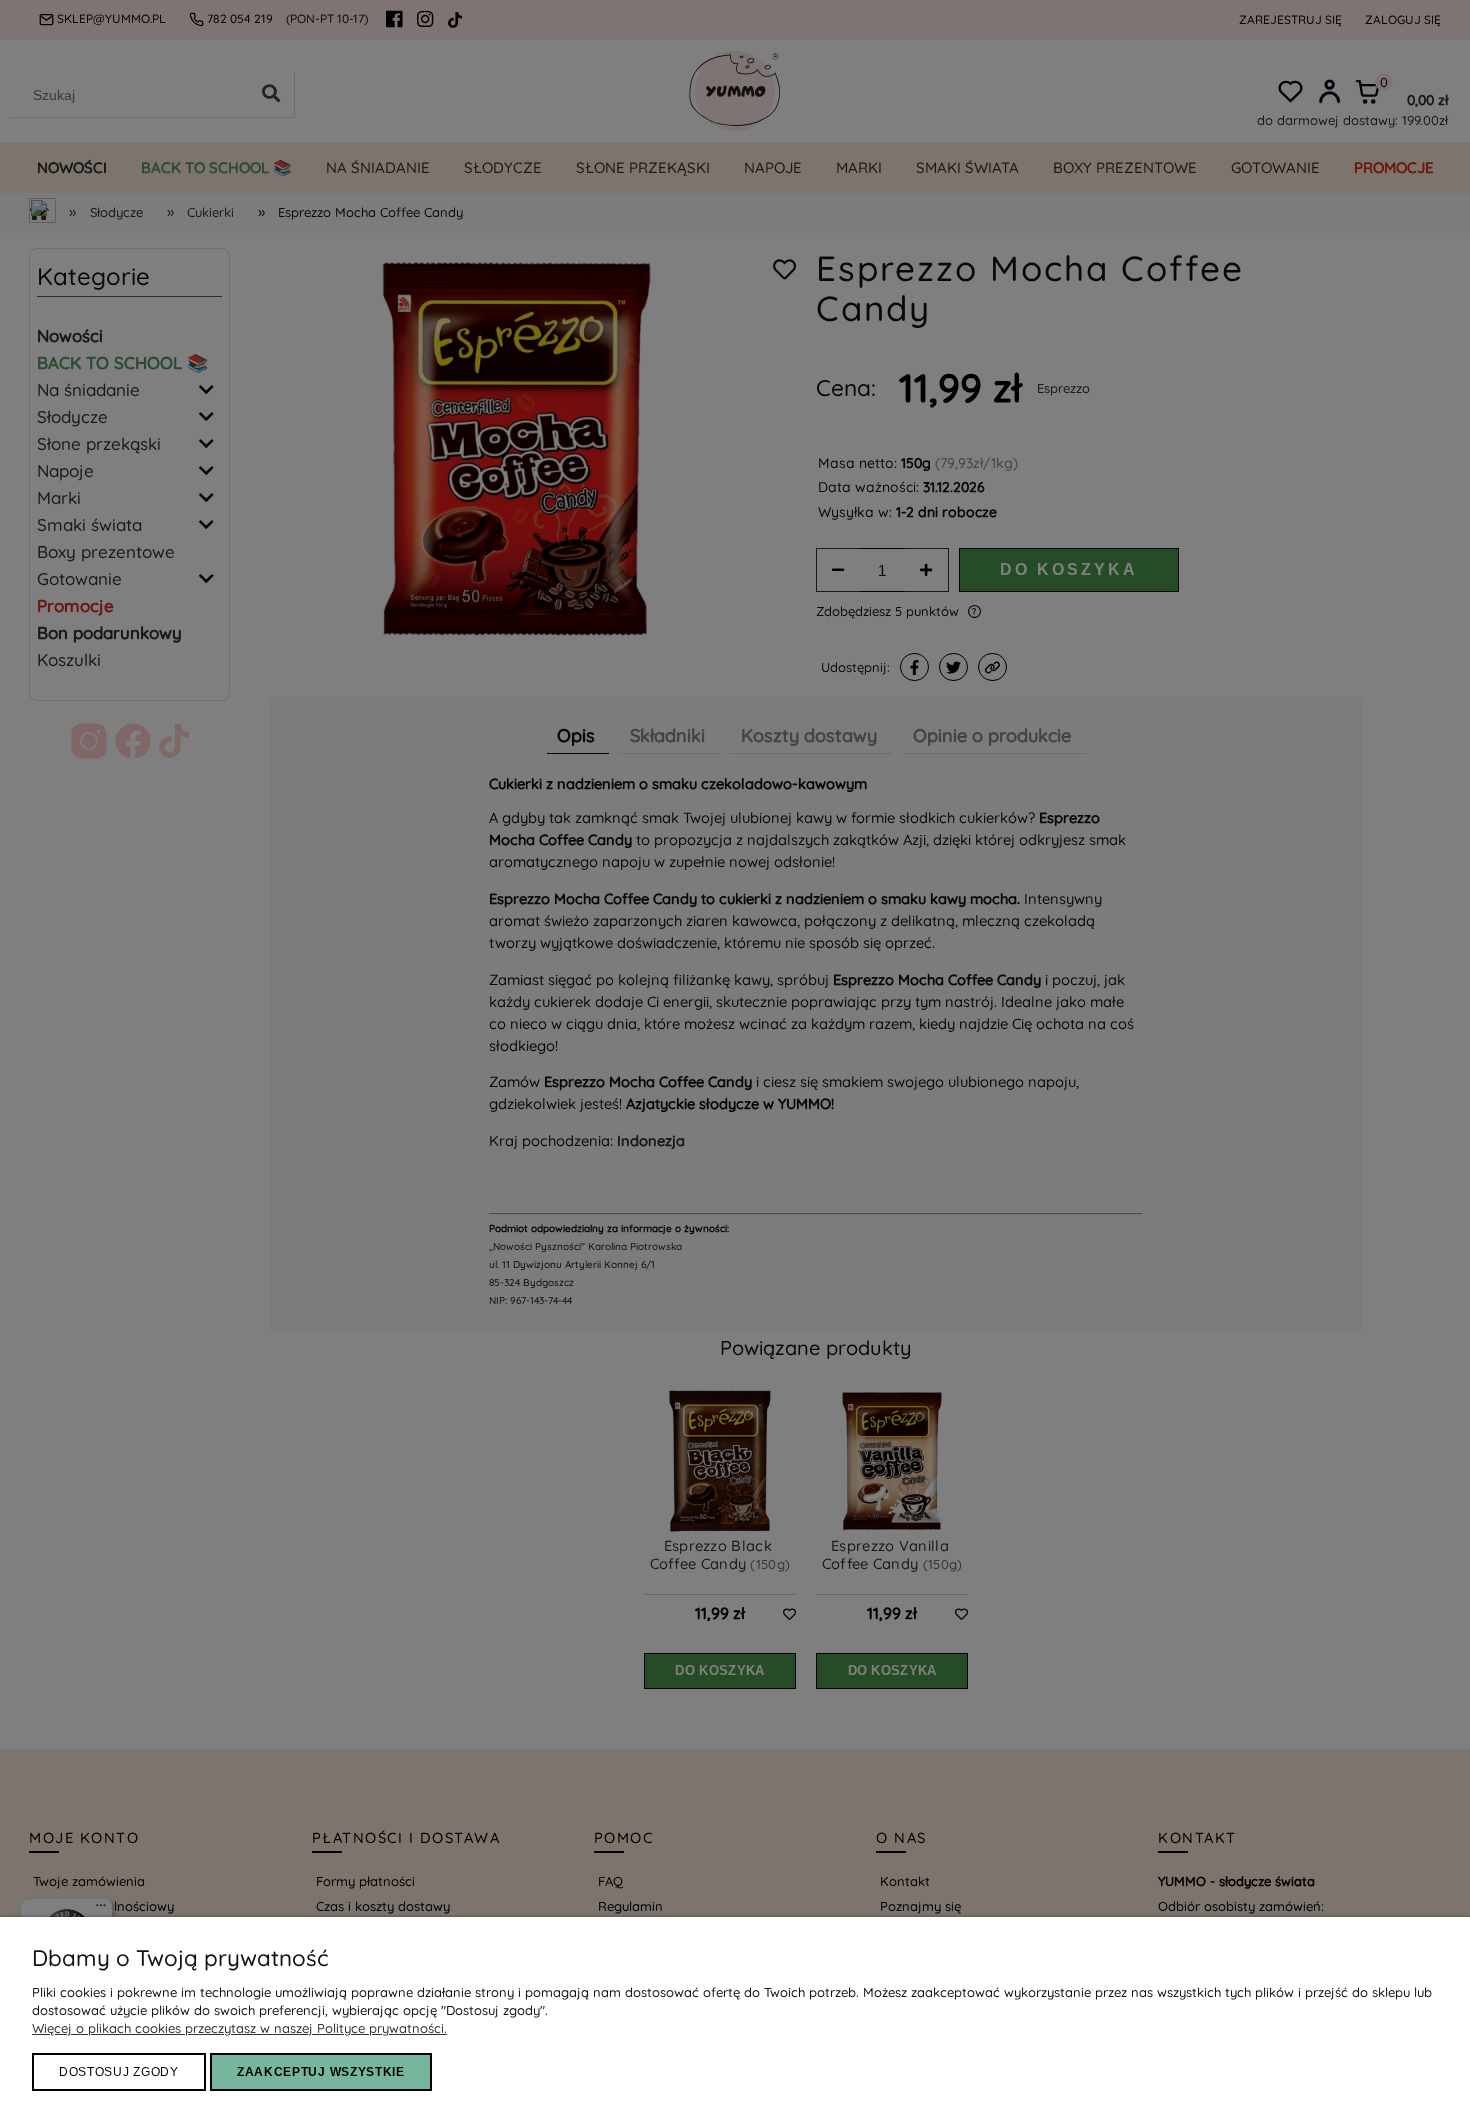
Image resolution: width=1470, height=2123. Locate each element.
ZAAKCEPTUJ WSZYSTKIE (321, 2072)
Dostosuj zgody (119, 2072)
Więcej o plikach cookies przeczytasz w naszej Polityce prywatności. (239, 2028)
